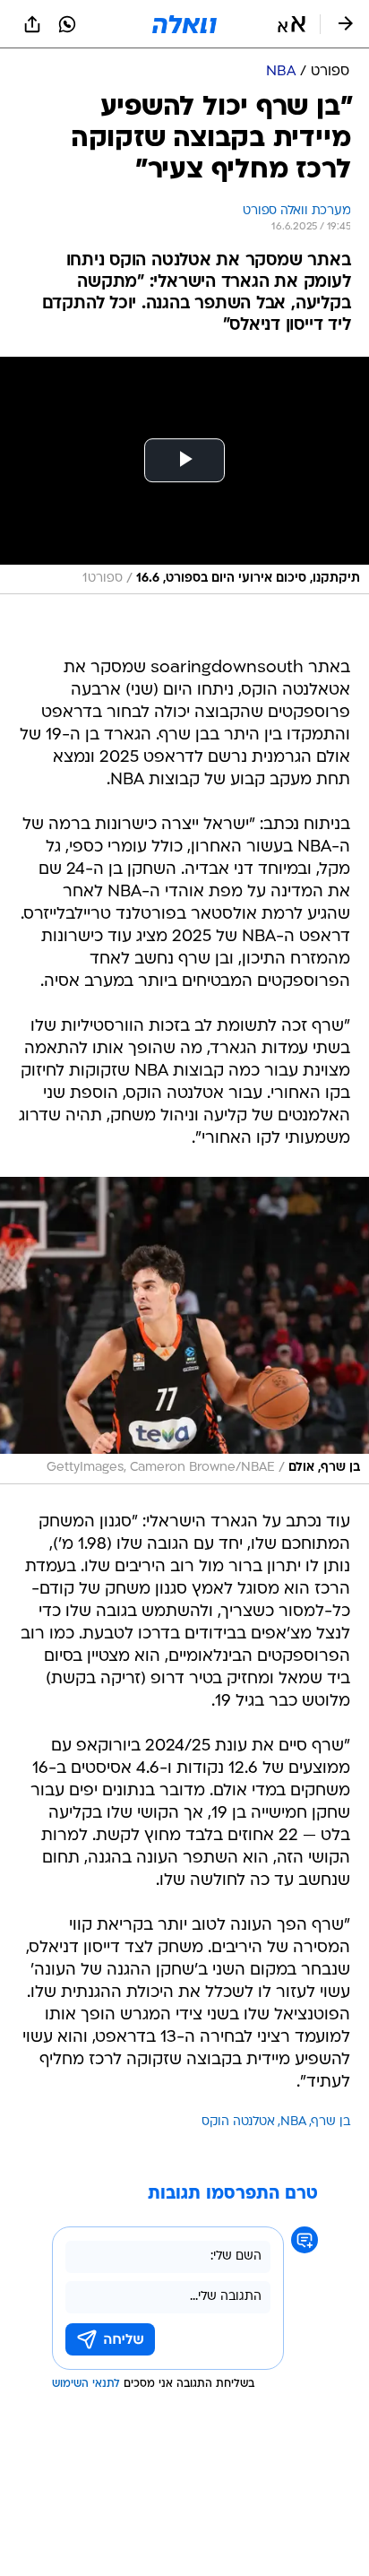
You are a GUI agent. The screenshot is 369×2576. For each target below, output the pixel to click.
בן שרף (331, 2122)
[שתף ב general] (32, 24)
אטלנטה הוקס (238, 2122)
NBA (293, 2122)
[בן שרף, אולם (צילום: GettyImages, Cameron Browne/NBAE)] (184, 1331)
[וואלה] (184, 24)
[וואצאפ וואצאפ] (67, 24)
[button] (292, 24)
